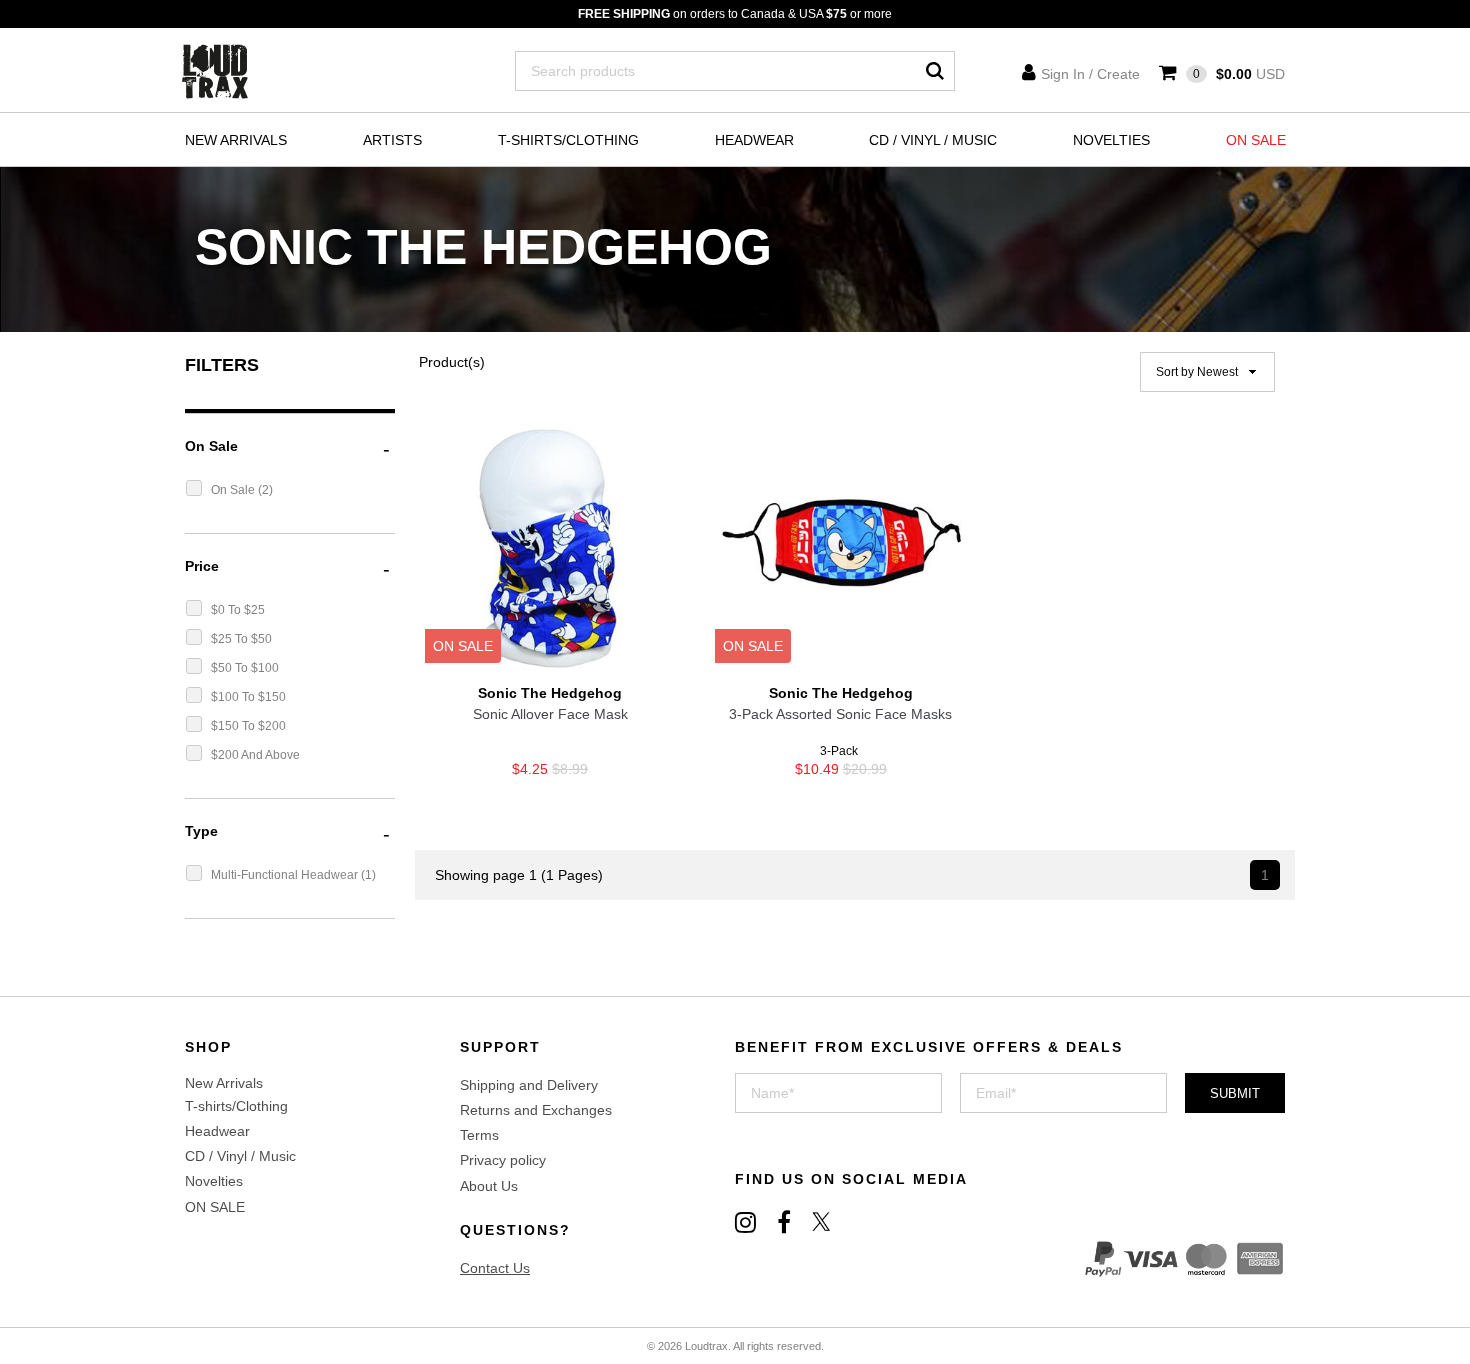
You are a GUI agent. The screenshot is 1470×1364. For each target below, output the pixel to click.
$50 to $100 (245, 668)
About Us (489, 1186)
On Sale (234, 490)
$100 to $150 (248, 697)
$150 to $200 (248, 726)
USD (1239, 74)
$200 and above (255, 755)
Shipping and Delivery (529, 1085)
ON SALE (1256, 140)
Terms (479, 1135)
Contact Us (495, 1268)
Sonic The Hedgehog (550, 693)
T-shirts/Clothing (568, 140)
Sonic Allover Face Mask (550, 714)
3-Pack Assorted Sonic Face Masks (840, 714)
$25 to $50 (241, 639)
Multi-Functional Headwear (286, 875)
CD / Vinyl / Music (933, 140)
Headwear (754, 140)
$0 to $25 (238, 610)
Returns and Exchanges (536, 1110)
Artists (392, 140)
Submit (1235, 1093)
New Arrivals (236, 140)
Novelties (1111, 140)
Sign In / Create (1090, 74)
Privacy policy (503, 1160)
